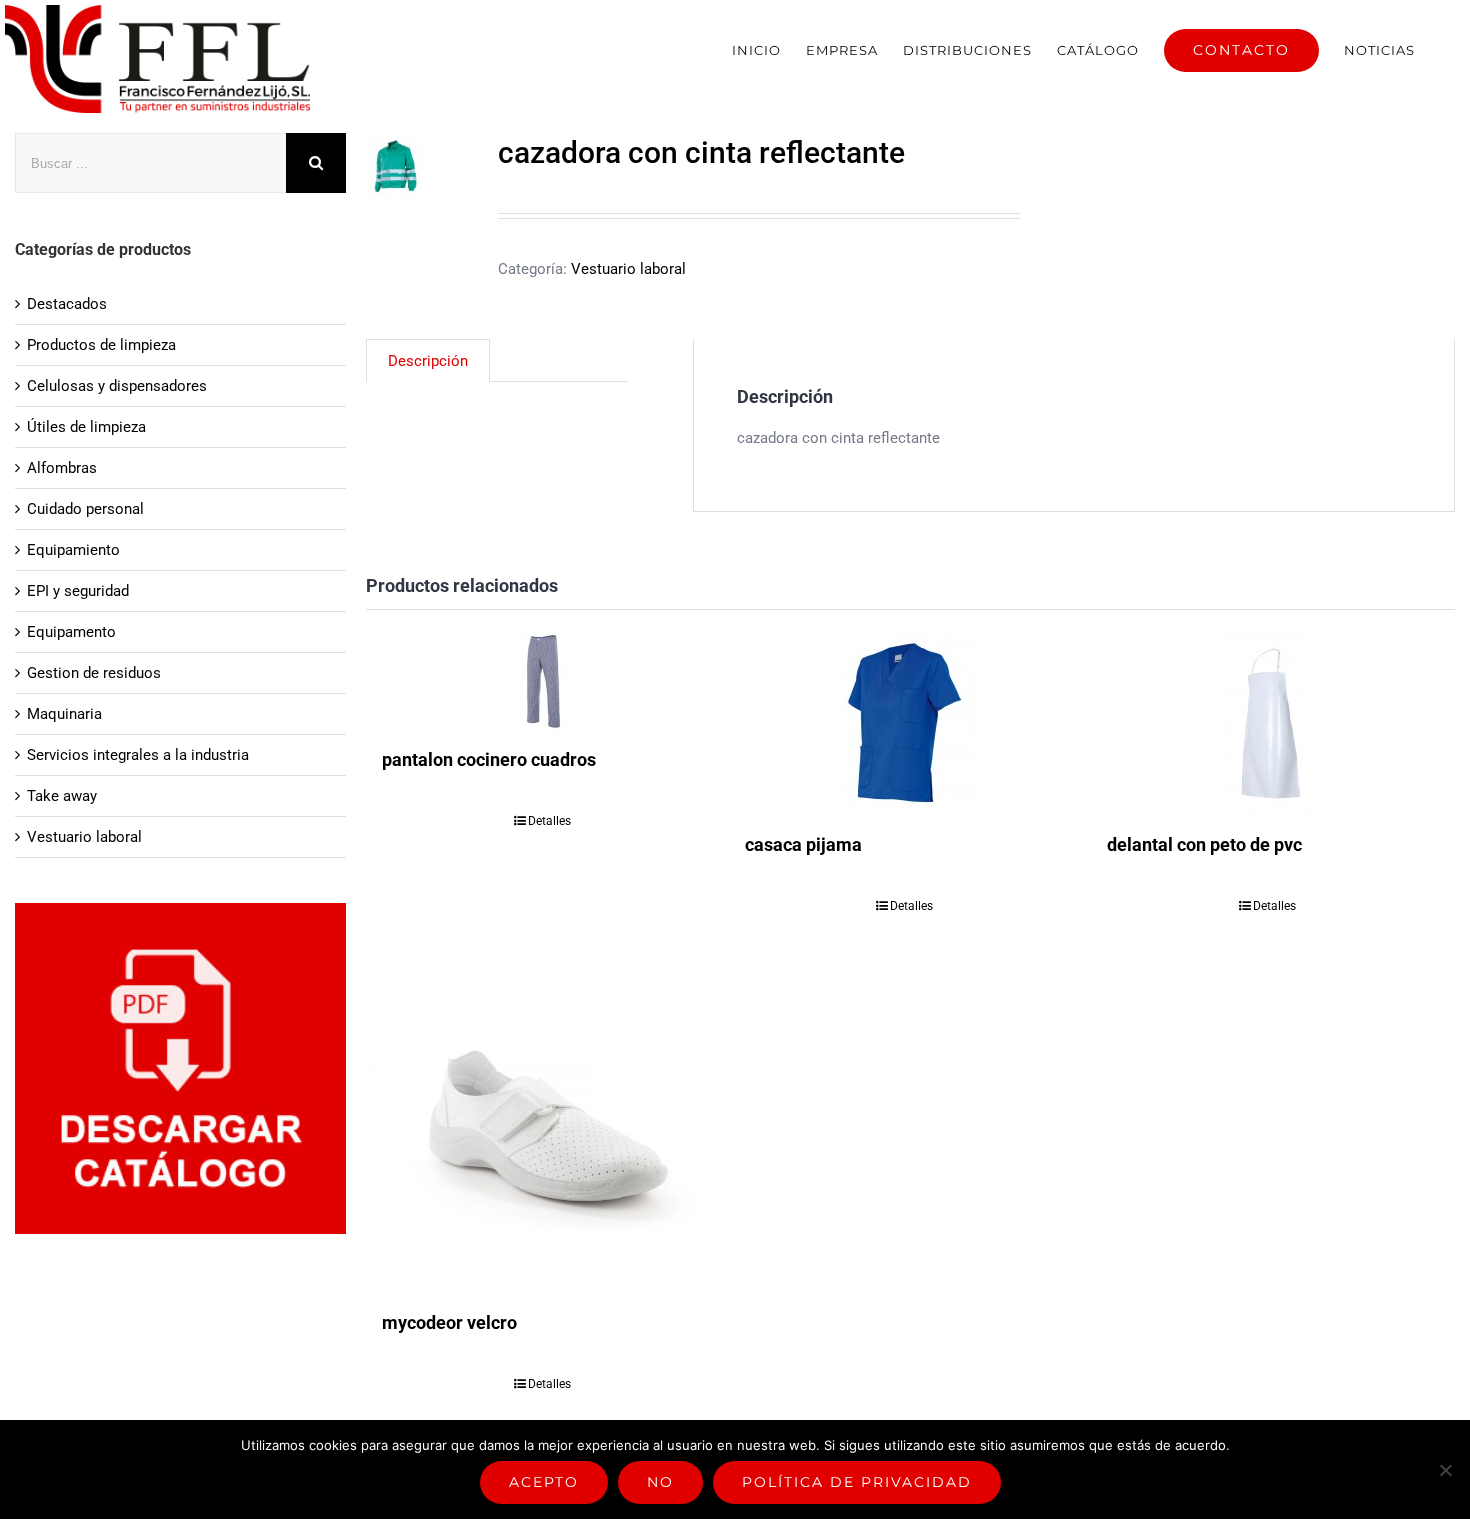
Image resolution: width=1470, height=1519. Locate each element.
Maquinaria (64, 714)
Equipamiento (73, 550)
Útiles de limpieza (86, 427)
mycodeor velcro (449, 1322)
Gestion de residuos (94, 673)
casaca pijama (803, 844)
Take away (62, 796)
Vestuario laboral (628, 269)
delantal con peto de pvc (1204, 844)
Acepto (544, 1482)
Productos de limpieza (101, 345)
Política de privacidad (857, 1482)
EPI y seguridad (78, 591)
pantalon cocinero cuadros (489, 759)
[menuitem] (756, 50)
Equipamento (71, 632)
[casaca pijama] (905, 723)
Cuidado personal (85, 509)
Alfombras (62, 468)
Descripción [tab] (428, 361)
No (660, 1482)
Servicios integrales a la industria (138, 755)
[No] (1445, 1470)
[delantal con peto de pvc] (1267, 723)
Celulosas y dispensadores (117, 386)
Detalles (549, 821)
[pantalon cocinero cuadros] (542, 681)
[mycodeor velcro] (542, 1119)
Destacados (67, 304)
